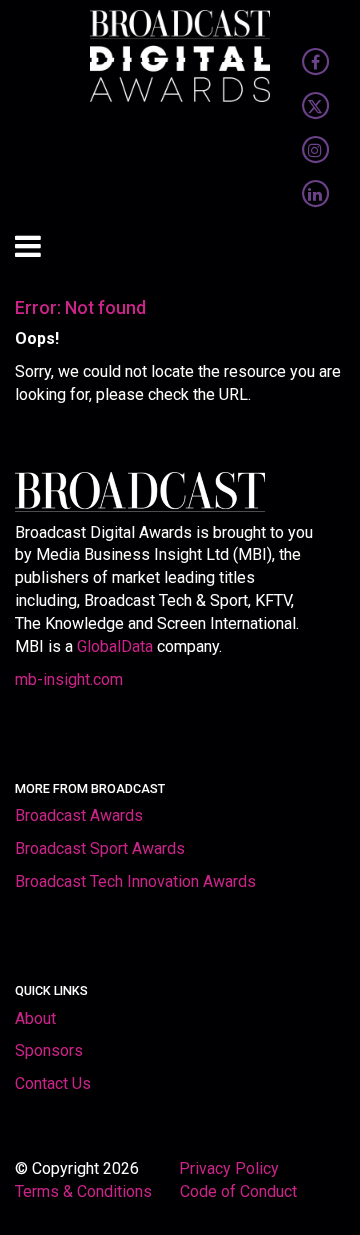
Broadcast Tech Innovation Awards (135, 881)
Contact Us (53, 1083)
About (35, 1018)
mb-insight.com (69, 679)
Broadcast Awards (79, 815)
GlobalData (115, 646)
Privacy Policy (231, 1168)
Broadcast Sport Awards (100, 848)
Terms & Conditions (83, 1191)
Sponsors (49, 1050)
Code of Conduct (238, 1191)
